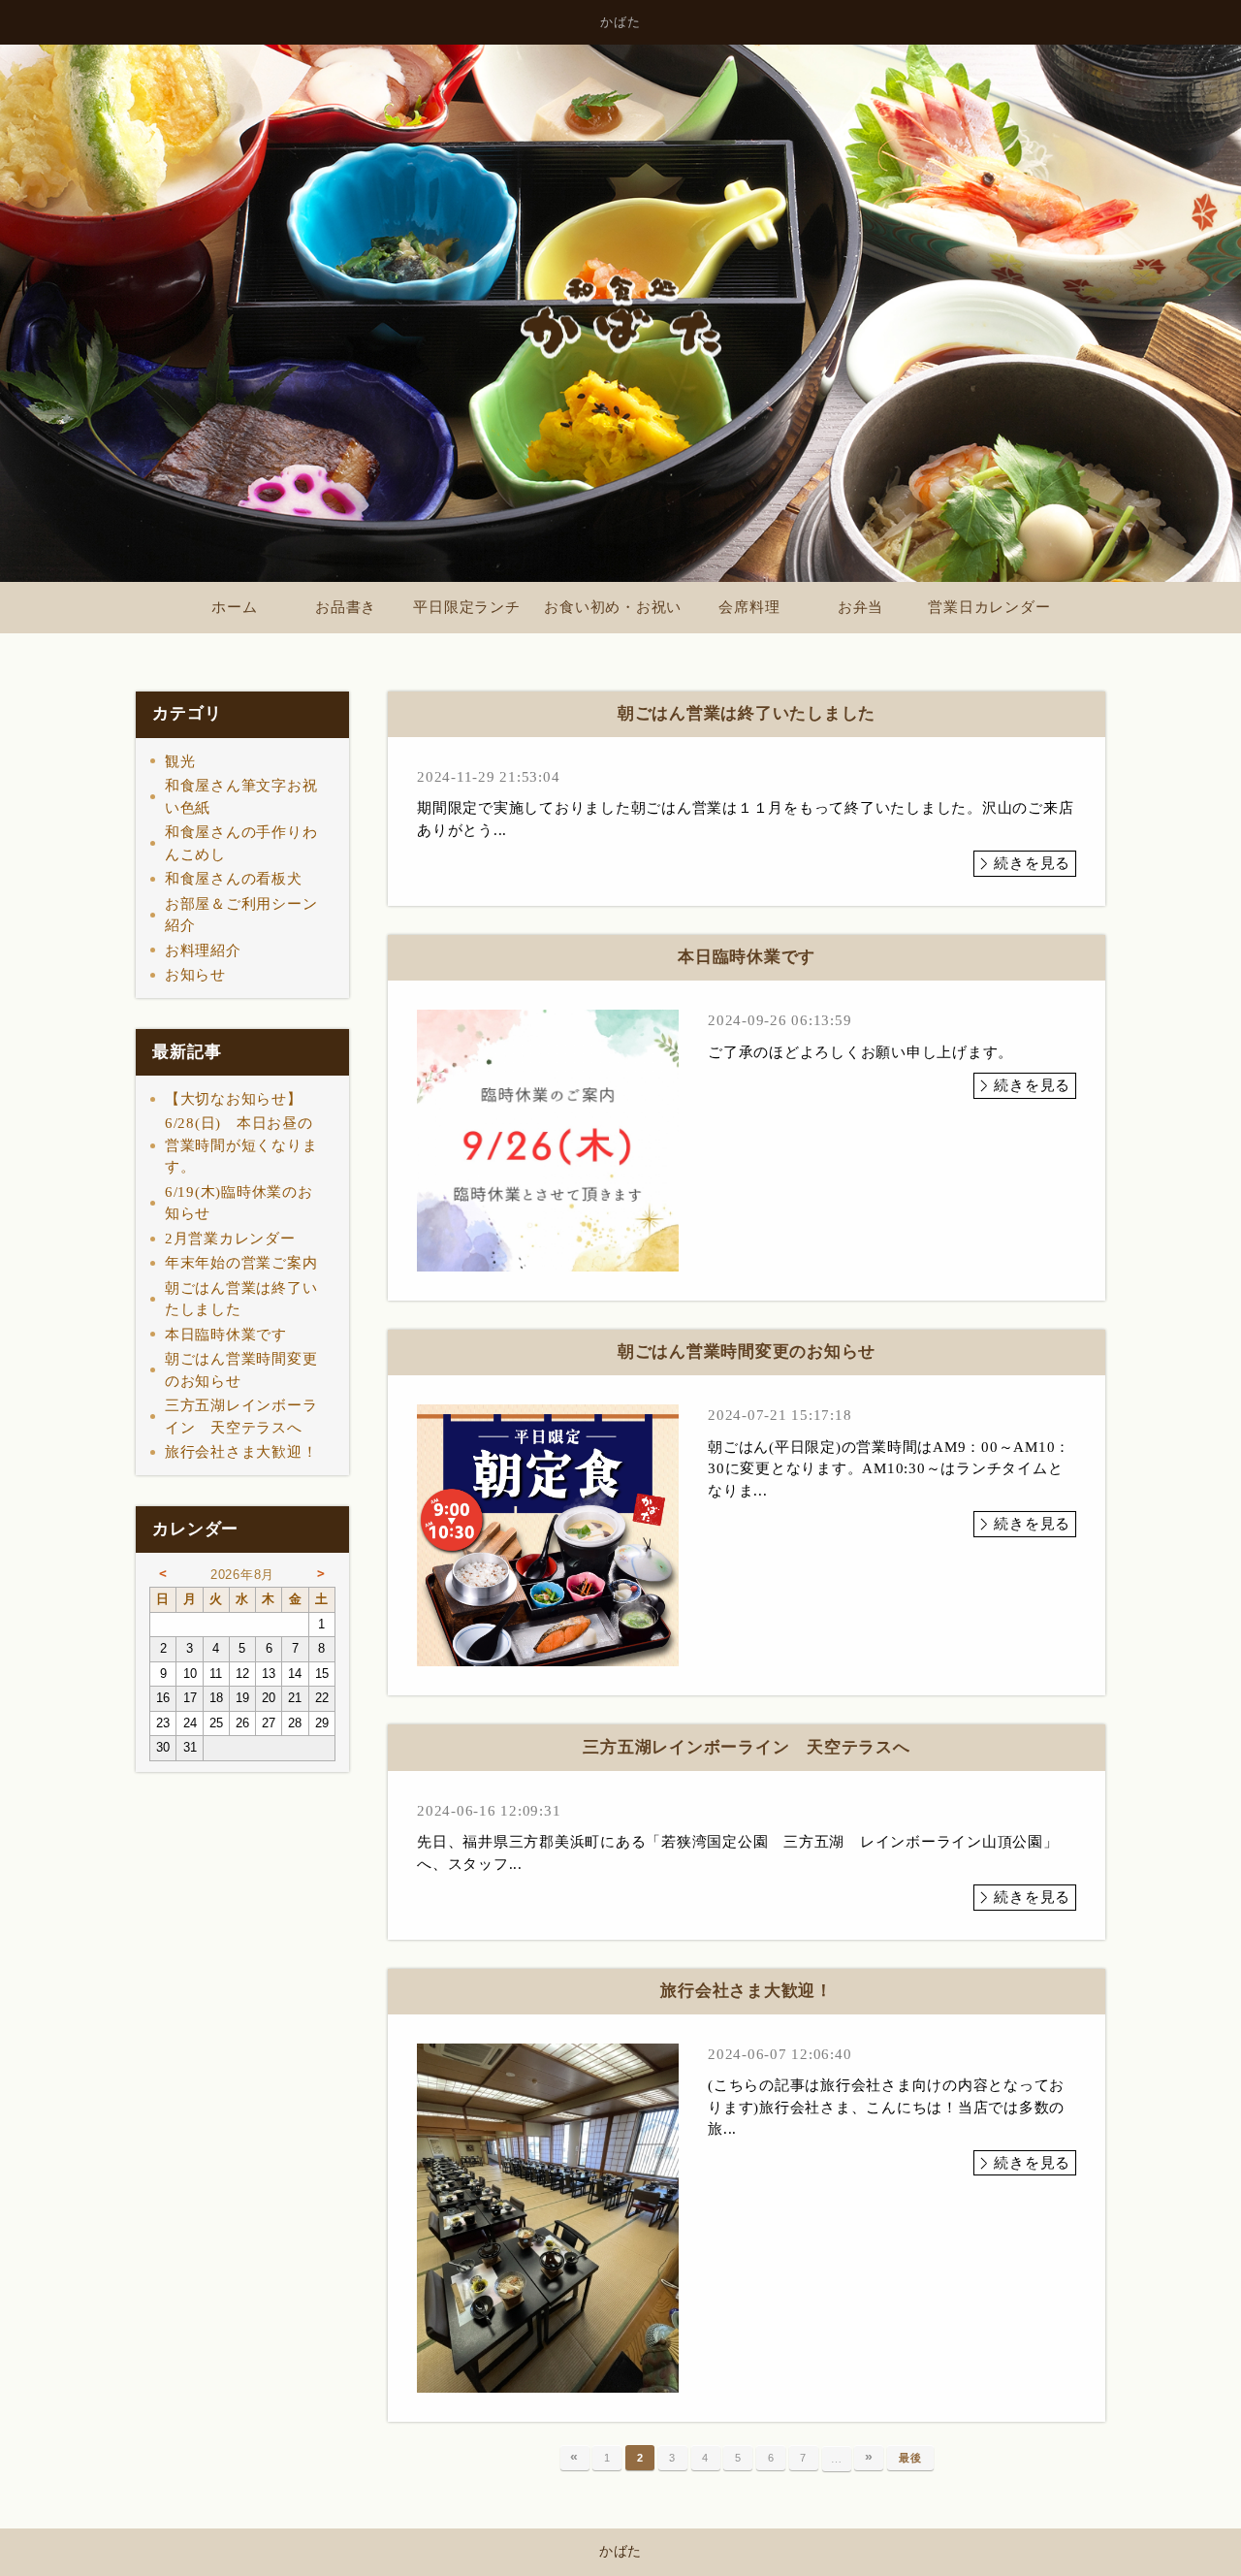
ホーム (234, 607)
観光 (180, 761)
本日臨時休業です (226, 1335)
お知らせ (195, 975)
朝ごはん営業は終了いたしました (241, 1299)
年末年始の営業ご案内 (241, 1263)
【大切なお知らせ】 (234, 1099)
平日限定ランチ (466, 607)
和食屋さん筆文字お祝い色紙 (241, 797)
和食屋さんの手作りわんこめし (241, 843)
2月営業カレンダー (230, 1239)
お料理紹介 (203, 950)
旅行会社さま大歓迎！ (241, 1452)
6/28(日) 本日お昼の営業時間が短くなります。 (241, 1145)
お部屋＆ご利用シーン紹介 (241, 915)
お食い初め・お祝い (613, 607)
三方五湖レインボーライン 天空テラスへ (241, 1417)
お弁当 (860, 607)
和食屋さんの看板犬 (234, 879)
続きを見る (1032, 863)
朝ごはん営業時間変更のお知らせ (241, 1370)
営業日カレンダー (989, 607)
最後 (910, 2458)
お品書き (346, 607)
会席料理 (749, 607)
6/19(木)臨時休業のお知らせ (239, 1203)
